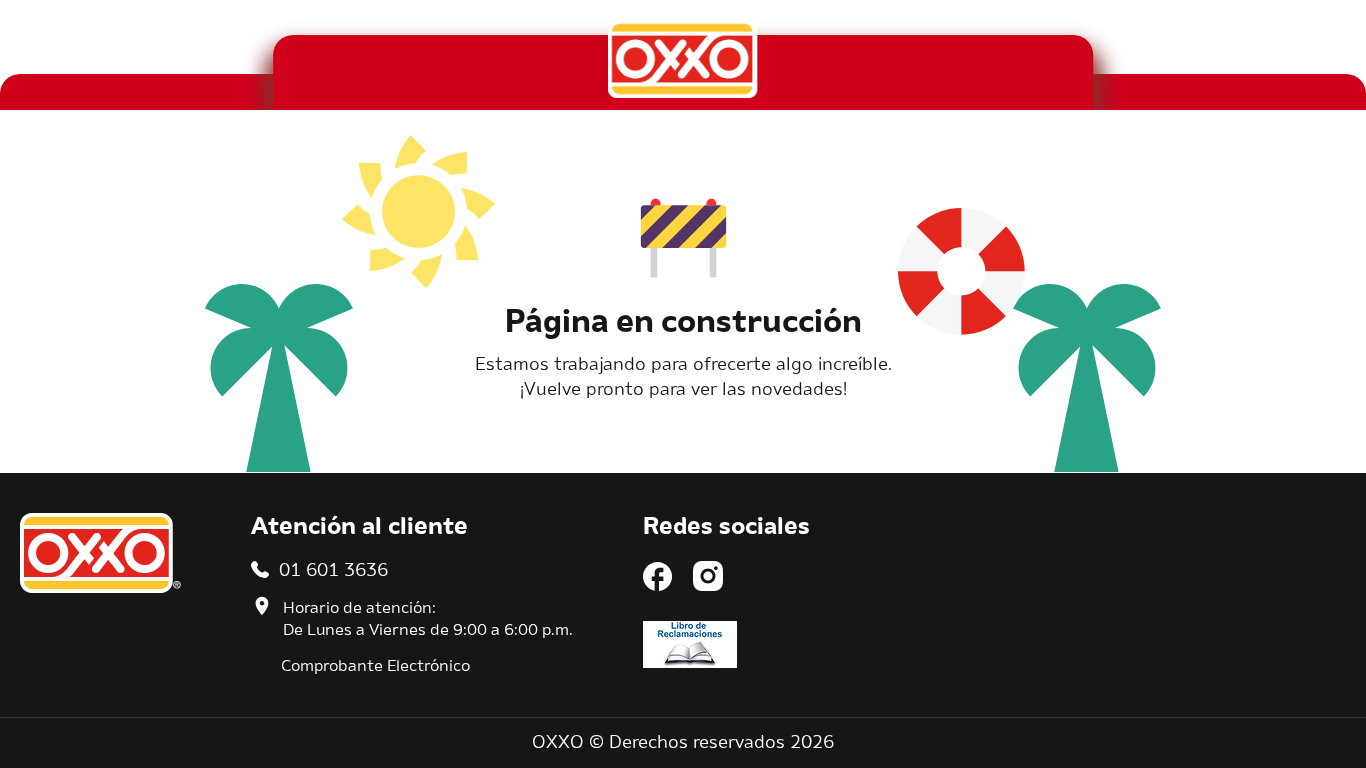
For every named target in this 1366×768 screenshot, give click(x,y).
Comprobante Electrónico (375, 667)
